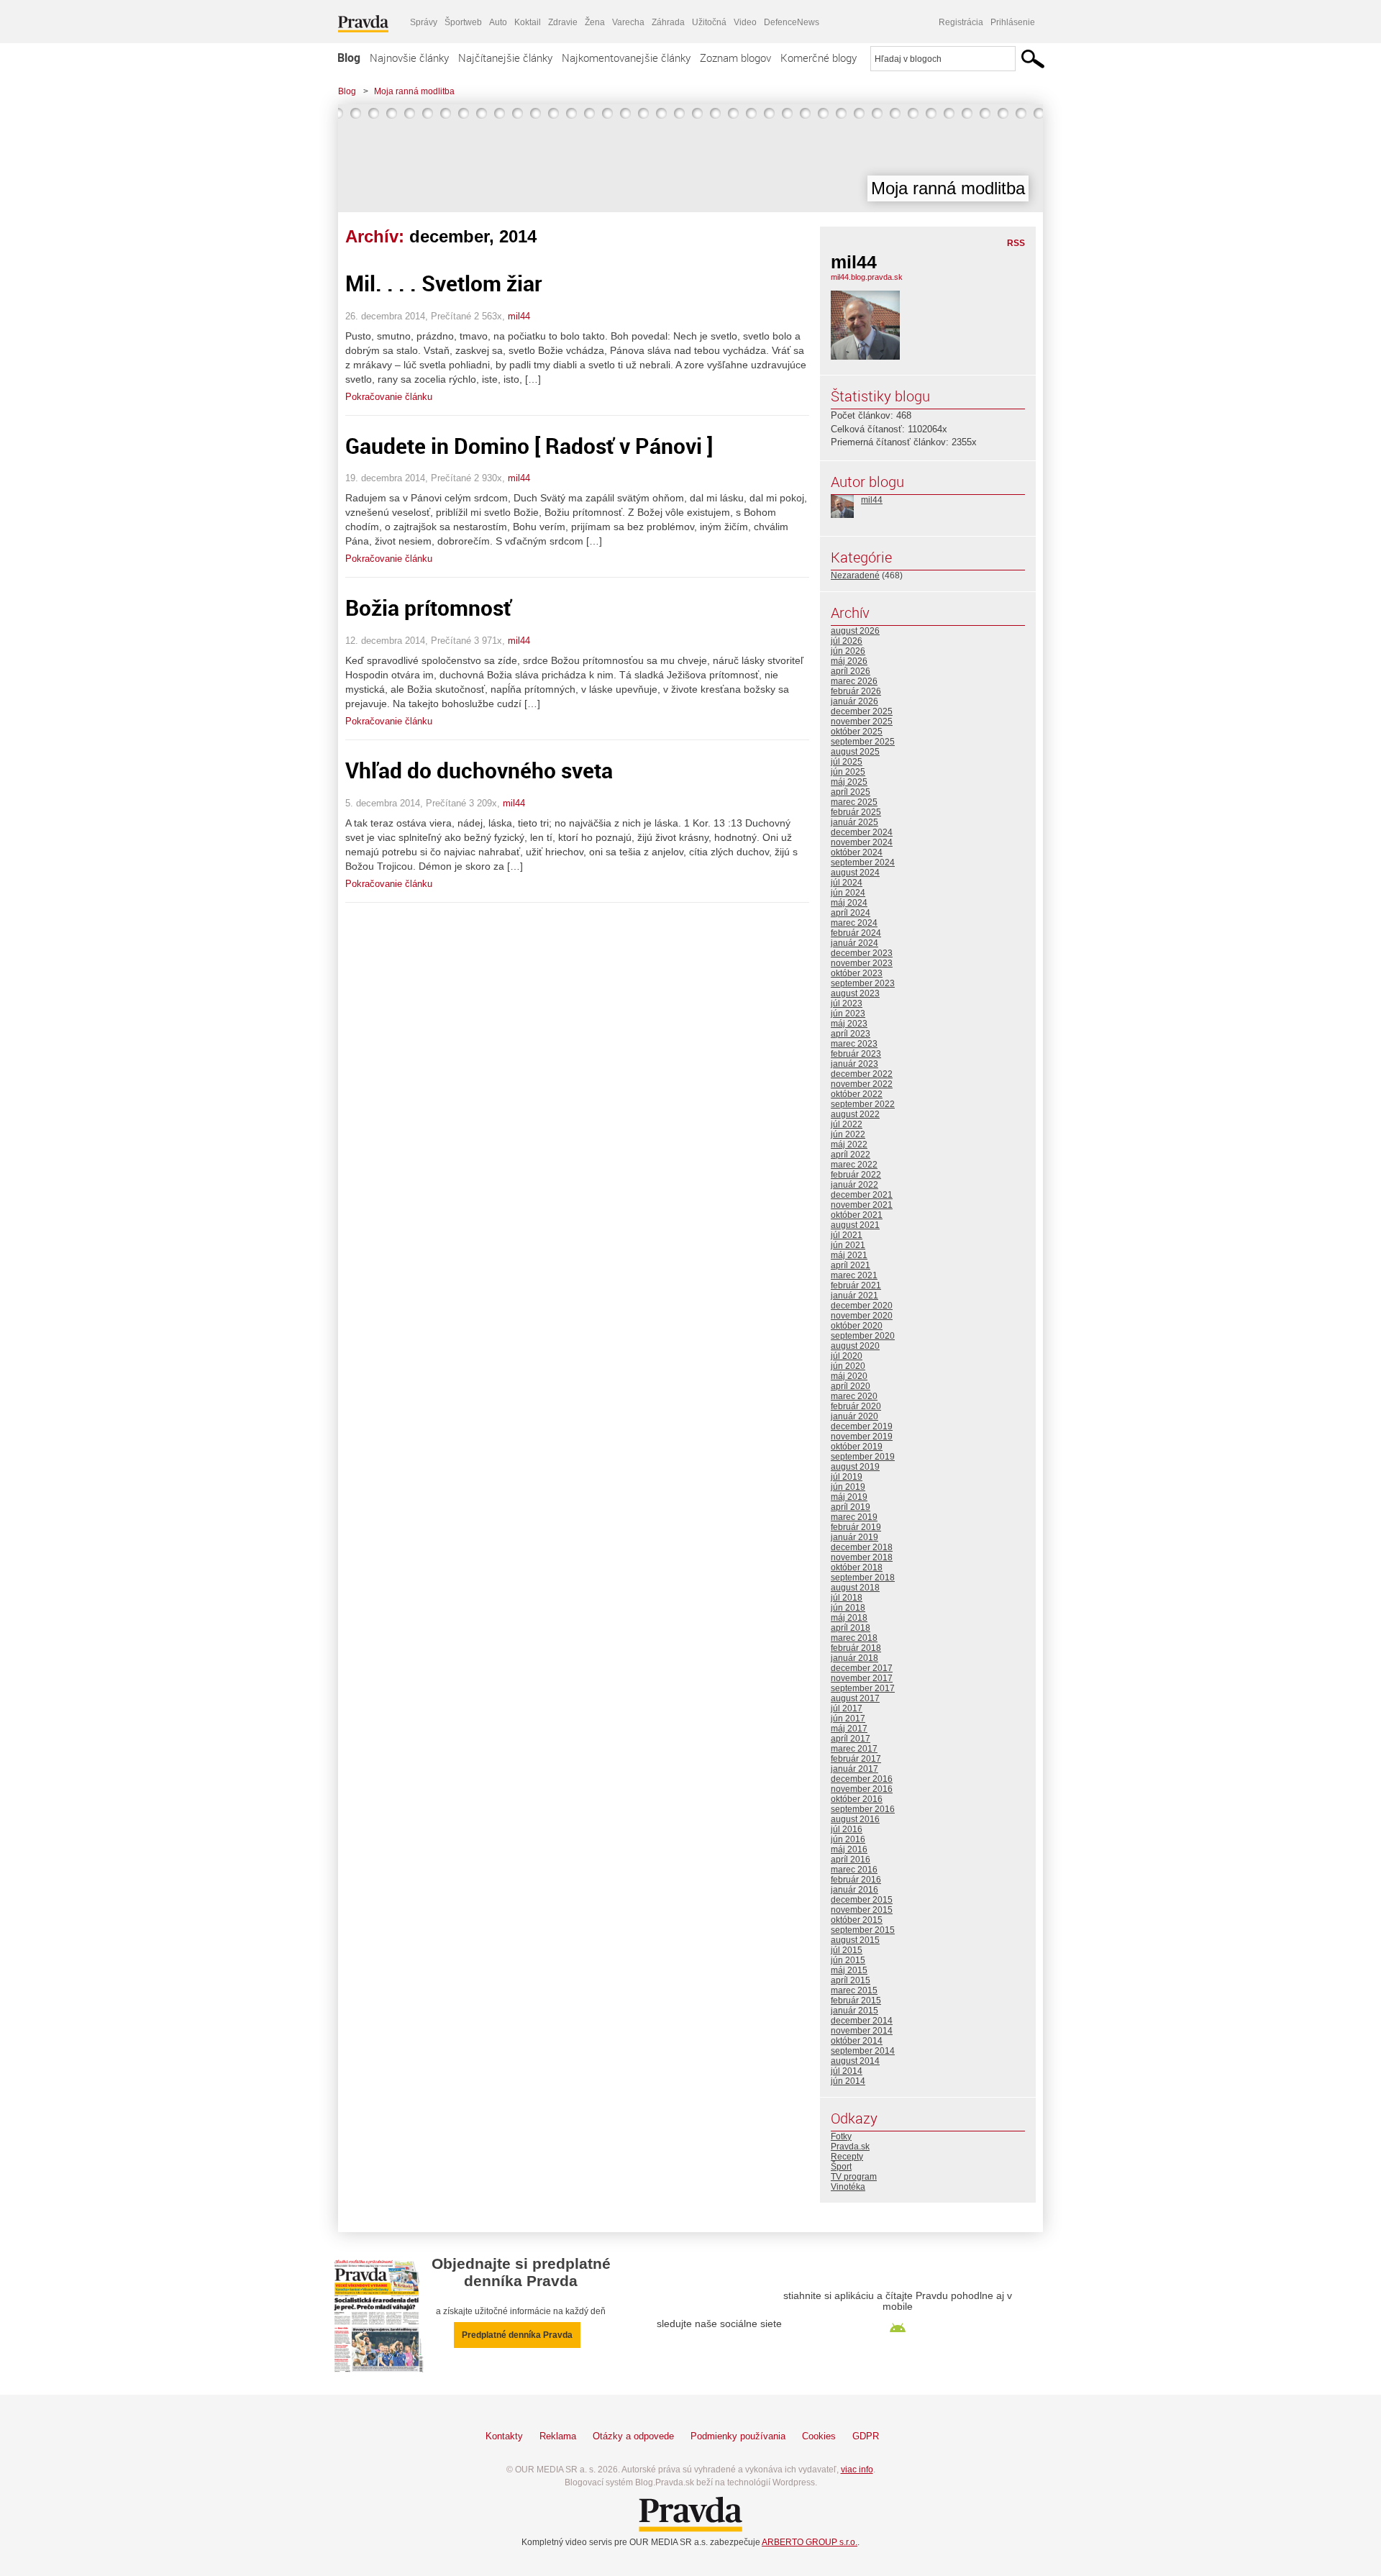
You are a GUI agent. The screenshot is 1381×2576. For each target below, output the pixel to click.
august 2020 (855, 1346)
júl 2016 (847, 1829)
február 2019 (856, 1527)
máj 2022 (849, 1144)
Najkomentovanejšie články (626, 58)
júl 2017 (847, 1708)
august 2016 (855, 1819)
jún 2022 (848, 1134)
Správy (424, 22)
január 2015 (854, 2011)
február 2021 (856, 1285)
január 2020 (854, 1416)
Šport (841, 2167)
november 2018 (862, 1557)
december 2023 (862, 953)
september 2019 (863, 1457)
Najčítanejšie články (505, 58)
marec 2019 (854, 1517)
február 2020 (856, 1406)
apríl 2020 (851, 1386)
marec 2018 (854, 1638)
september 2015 (863, 1930)
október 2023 (857, 973)
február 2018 (856, 1648)
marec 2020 (854, 1396)
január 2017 (854, 1769)
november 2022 (862, 1084)
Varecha (628, 22)
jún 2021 (848, 1245)
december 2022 (862, 1074)
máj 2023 (849, 1024)
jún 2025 (848, 772)
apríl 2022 (851, 1155)
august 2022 (855, 1114)
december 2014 (862, 2021)
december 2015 (862, 1900)
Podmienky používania (738, 2436)
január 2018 (854, 1658)
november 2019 (862, 1437)
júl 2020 (847, 1356)
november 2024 (862, 842)
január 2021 (854, 1296)
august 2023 (855, 993)
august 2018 (855, 1588)
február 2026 (856, 691)
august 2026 (855, 631)
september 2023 (863, 983)
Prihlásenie (1013, 22)
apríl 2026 (851, 671)
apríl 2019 (851, 1507)
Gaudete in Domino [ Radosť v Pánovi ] (529, 446)
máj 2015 (849, 1970)
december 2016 (862, 1779)
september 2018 (863, 1578)
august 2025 (855, 752)
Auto (498, 22)
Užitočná (709, 22)
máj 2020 (849, 1376)
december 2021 (862, 1195)
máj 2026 (849, 661)
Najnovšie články (409, 58)
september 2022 (863, 1104)
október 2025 (857, 732)
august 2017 (855, 1698)
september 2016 (863, 1809)
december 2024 (862, 832)
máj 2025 (849, 782)
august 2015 (855, 1940)
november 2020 (862, 1316)
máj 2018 (849, 1618)
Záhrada (668, 22)
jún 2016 (848, 1839)
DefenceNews (792, 22)
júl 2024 (847, 883)
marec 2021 (854, 1275)
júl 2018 (847, 1598)
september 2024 (863, 863)
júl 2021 (847, 1235)
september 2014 (863, 2051)
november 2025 (862, 722)
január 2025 (854, 822)
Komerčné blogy (819, 58)
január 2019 (854, 1537)
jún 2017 (848, 1719)
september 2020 (863, 1336)
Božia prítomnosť (428, 607)
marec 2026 (854, 681)
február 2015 (856, 2001)
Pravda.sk (850, 2147)
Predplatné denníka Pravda (517, 2335)
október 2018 (857, 1567)
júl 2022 (847, 1124)
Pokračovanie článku (389, 397)
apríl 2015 (851, 1980)
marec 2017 (854, 1749)
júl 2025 (847, 762)
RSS (1016, 243)
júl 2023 (847, 1003)
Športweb (463, 22)
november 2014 (862, 2031)
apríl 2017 (851, 1739)
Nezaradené (855, 575)
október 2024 (857, 852)
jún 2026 (848, 651)
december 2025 (862, 711)
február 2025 (856, 812)
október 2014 (857, 2041)
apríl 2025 (851, 792)
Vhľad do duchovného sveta (479, 770)
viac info (857, 2470)
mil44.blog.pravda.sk (867, 277)
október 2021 (857, 1215)
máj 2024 (849, 903)
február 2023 (856, 1054)
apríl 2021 (851, 1265)
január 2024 (854, 943)
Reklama (558, 2436)
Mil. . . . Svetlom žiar (444, 283)
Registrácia (961, 22)
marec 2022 (854, 1165)
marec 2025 (854, 802)
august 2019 (855, 1467)
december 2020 (862, 1306)
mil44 (519, 316)
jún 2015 (848, 1960)
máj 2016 (849, 1849)
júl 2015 (847, 1950)
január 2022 (854, 1185)
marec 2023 (854, 1044)
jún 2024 (848, 893)
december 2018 (862, 1547)
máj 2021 (849, 1255)
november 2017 (862, 1678)
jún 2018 (848, 1608)
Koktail (528, 22)
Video (745, 22)
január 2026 (854, 701)
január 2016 (854, 1890)
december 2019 (862, 1426)
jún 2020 (848, 1366)
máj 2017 (849, 1729)
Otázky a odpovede (633, 2436)
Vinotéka (848, 2187)
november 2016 (862, 1789)
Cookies (819, 2436)
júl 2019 (847, 1477)
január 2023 (854, 1064)
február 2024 (856, 933)
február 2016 (856, 1880)
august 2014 (855, 2061)
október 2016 (857, 1799)
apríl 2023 (851, 1034)
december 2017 (862, 1668)
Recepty (847, 2157)
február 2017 (856, 1759)
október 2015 (857, 1920)
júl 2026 (847, 641)
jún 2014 (848, 2081)
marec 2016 (854, 1870)
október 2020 (857, 1326)
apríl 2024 (851, 913)
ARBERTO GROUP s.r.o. (810, 2542)
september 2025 (863, 742)
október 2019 (857, 1447)
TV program (854, 2177)
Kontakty (504, 2436)
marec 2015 (854, 1990)
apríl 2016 (851, 1860)
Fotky (841, 2136)
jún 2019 (848, 1487)
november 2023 (862, 963)
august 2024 (855, 873)
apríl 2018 (851, 1628)
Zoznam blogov (735, 58)
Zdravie (563, 22)
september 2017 (863, 1688)
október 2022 (857, 1094)
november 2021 (862, 1205)
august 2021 (855, 1225)
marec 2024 (854, 923)
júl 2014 (847, 2071)
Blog (349, 58)
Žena (595, 22)
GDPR (866, 2436)
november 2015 (862, 1910)
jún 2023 (848, 1014)
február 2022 (856, 1175)
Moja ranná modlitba (414, 91)
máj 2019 (849, 1497)
